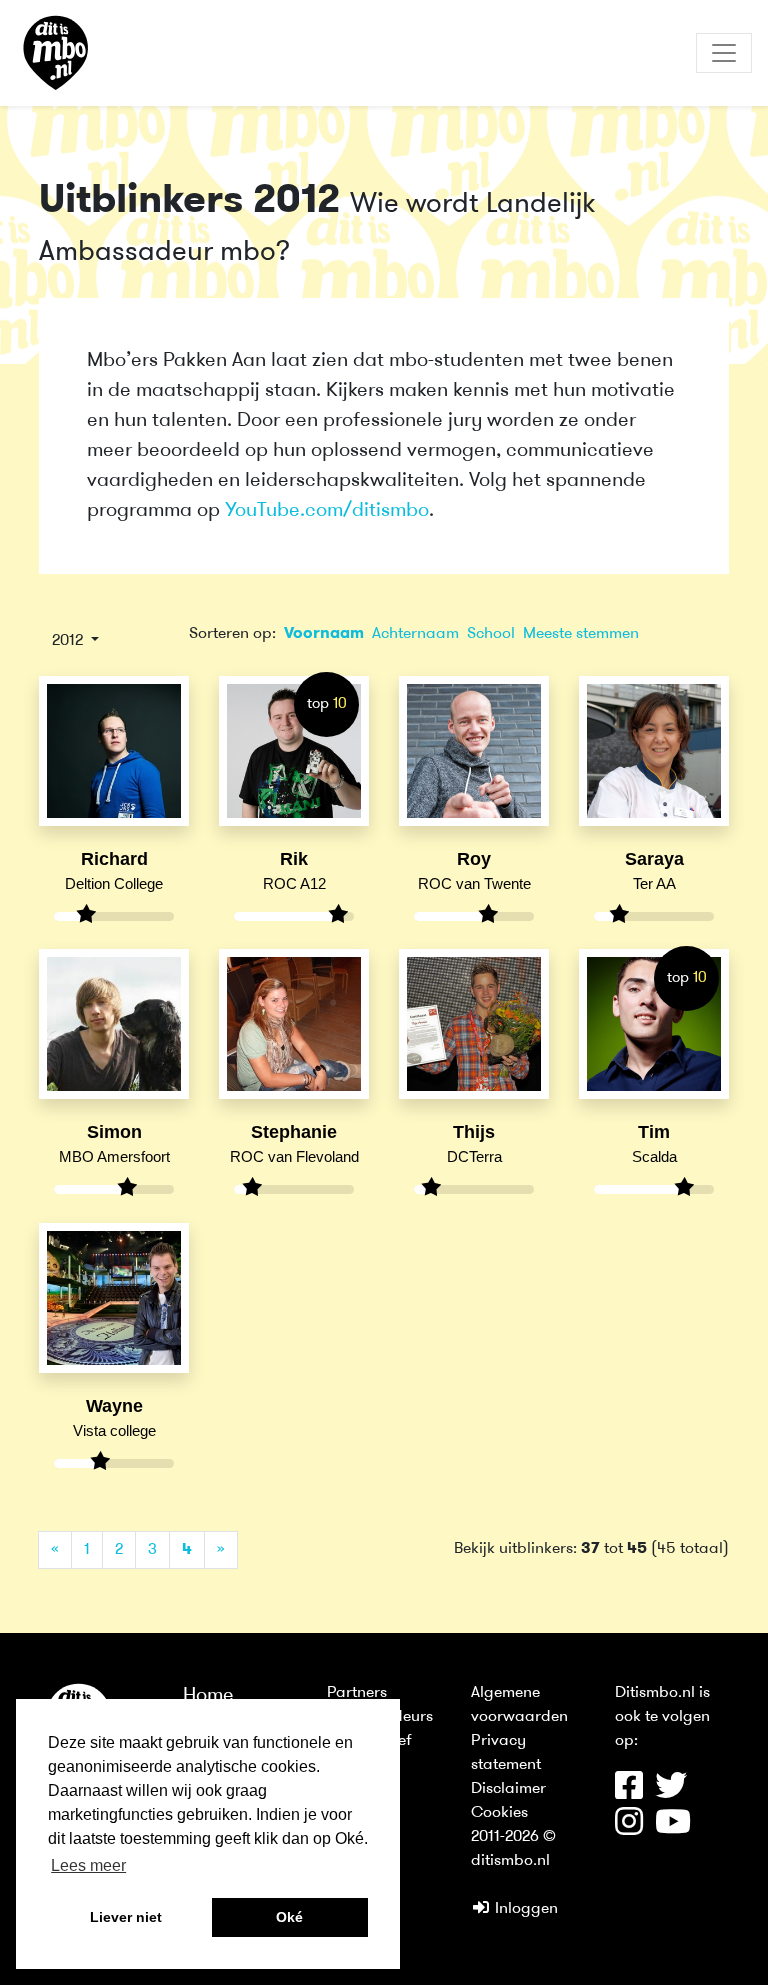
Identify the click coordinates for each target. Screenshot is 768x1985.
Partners (357, 1693)
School (491, 634)
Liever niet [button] (126, 1917)
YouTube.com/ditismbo (327, 511)
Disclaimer (508, 1789)
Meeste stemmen (581, 634)
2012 (69, 641)
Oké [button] (289, 1917)
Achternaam (415, 634)
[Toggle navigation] (724, 53)
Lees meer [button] (88, 1865)
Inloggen (524, 1909)
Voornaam (324, 634)
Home (208, 1696)
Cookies (499, 1813)
